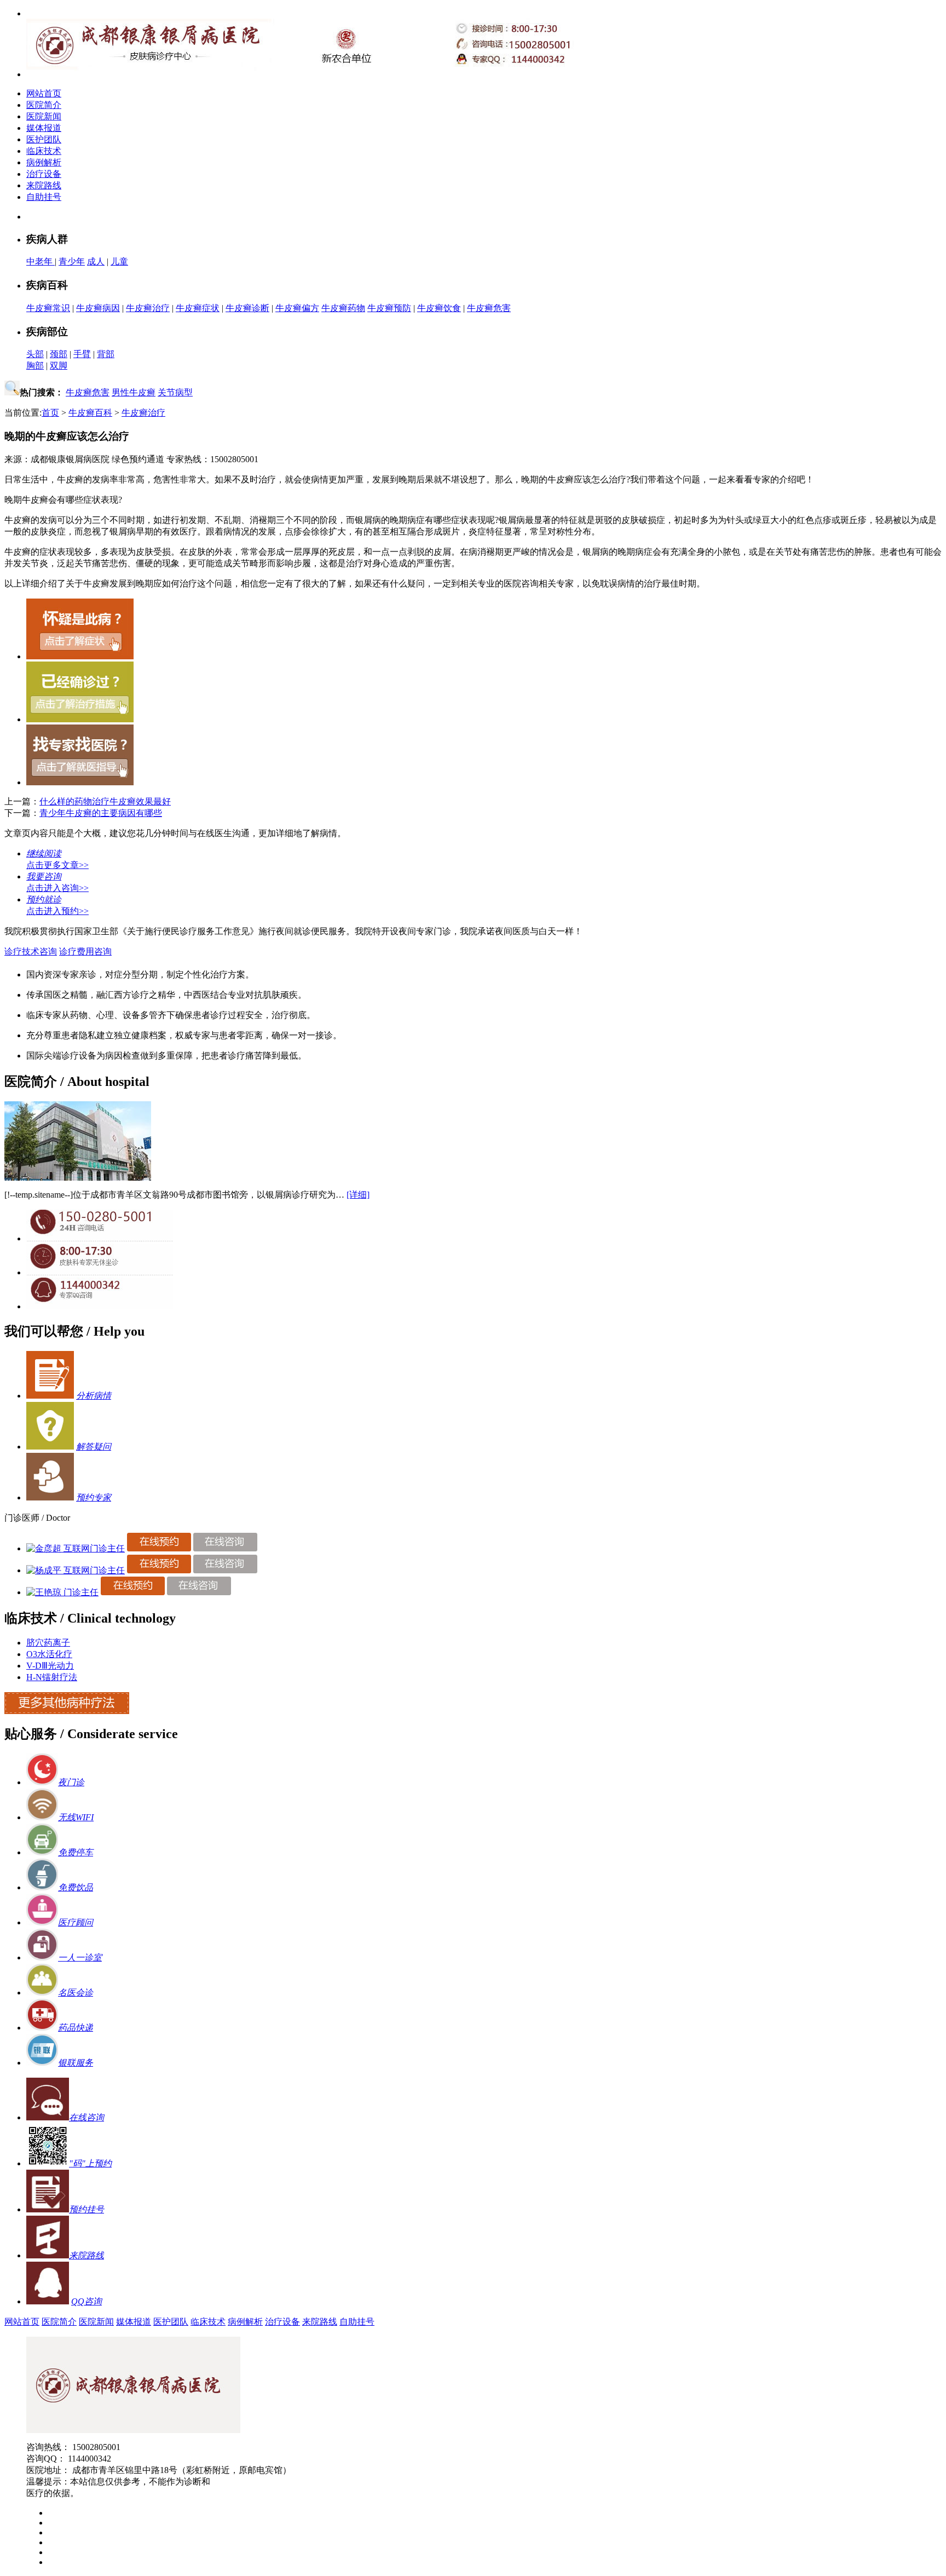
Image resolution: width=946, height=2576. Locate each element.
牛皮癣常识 (48, 308)
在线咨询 (86, 2117)
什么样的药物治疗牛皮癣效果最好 (105, 801)
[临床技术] (67, 1711)
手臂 (82, 354)
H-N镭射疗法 (52, 1677)
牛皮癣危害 (489, 308)
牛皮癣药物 (343, 308)
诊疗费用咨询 (85, 951)
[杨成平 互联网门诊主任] (76, 1570)
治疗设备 (44, 174)
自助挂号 (44, 197)
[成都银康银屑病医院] (133, 2430)
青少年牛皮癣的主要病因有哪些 (101, 813)
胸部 (35, 366)
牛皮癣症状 (198, 308)
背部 (106, 354)
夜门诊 (71, 1782)
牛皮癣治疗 (148, 308)
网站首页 (44, 93)
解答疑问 (94, 1447)
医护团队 (44, 139)
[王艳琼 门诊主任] (62, 1592)
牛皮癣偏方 (297, 308)
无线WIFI (76, 1817)
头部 (35, 354)
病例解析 (44, 162)
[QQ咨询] (100, 1306)
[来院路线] (48, 2255)
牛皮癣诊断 (247, 308)
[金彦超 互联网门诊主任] (76, 1548)
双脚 (59, 366)
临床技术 (44, 151)
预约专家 (94, 1497)
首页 (50, 413)
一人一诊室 (80, 1957)
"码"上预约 (90, 2163)
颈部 (59, 354)
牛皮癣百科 (90, 413)
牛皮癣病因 (98, 308)
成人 (96, 261)
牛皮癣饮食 (439, 308)
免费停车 (76, 1852)
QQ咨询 (86, 2301)
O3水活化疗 (49, 1654)
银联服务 (76, 2063)
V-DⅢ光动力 (50, 1666)
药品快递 (76, 2028)
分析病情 (94, 1396)
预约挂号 (86, 2209)
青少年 (72, 261)
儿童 (119, 261)
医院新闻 (44, 116)
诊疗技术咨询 (31, 951)
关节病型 (175, 392)
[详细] (358, 1195)
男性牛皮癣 (134, 392)
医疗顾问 (76, 1922)
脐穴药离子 (48, 1643)
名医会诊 (76, 1993)
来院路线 (44, 185)
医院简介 (44, 105)
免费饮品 (76, 1887)
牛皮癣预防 (389, 308)
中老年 (41, 261)
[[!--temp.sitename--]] (78, 1178)
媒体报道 (44, 128)
